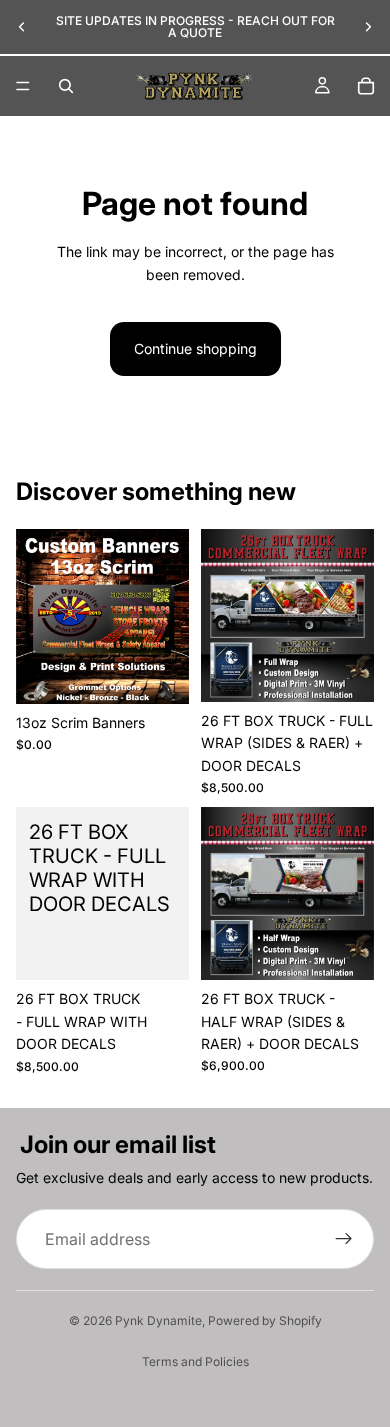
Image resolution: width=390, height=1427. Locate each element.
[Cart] (366, 86)
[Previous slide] (22, 27)
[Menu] (23, 86)
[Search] (66, 86)
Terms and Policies (195, 1361)
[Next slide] (368, 27)
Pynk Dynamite (158, 1320)
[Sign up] (344, 1239)
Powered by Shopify (265, 1320)
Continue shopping (195, 348)
